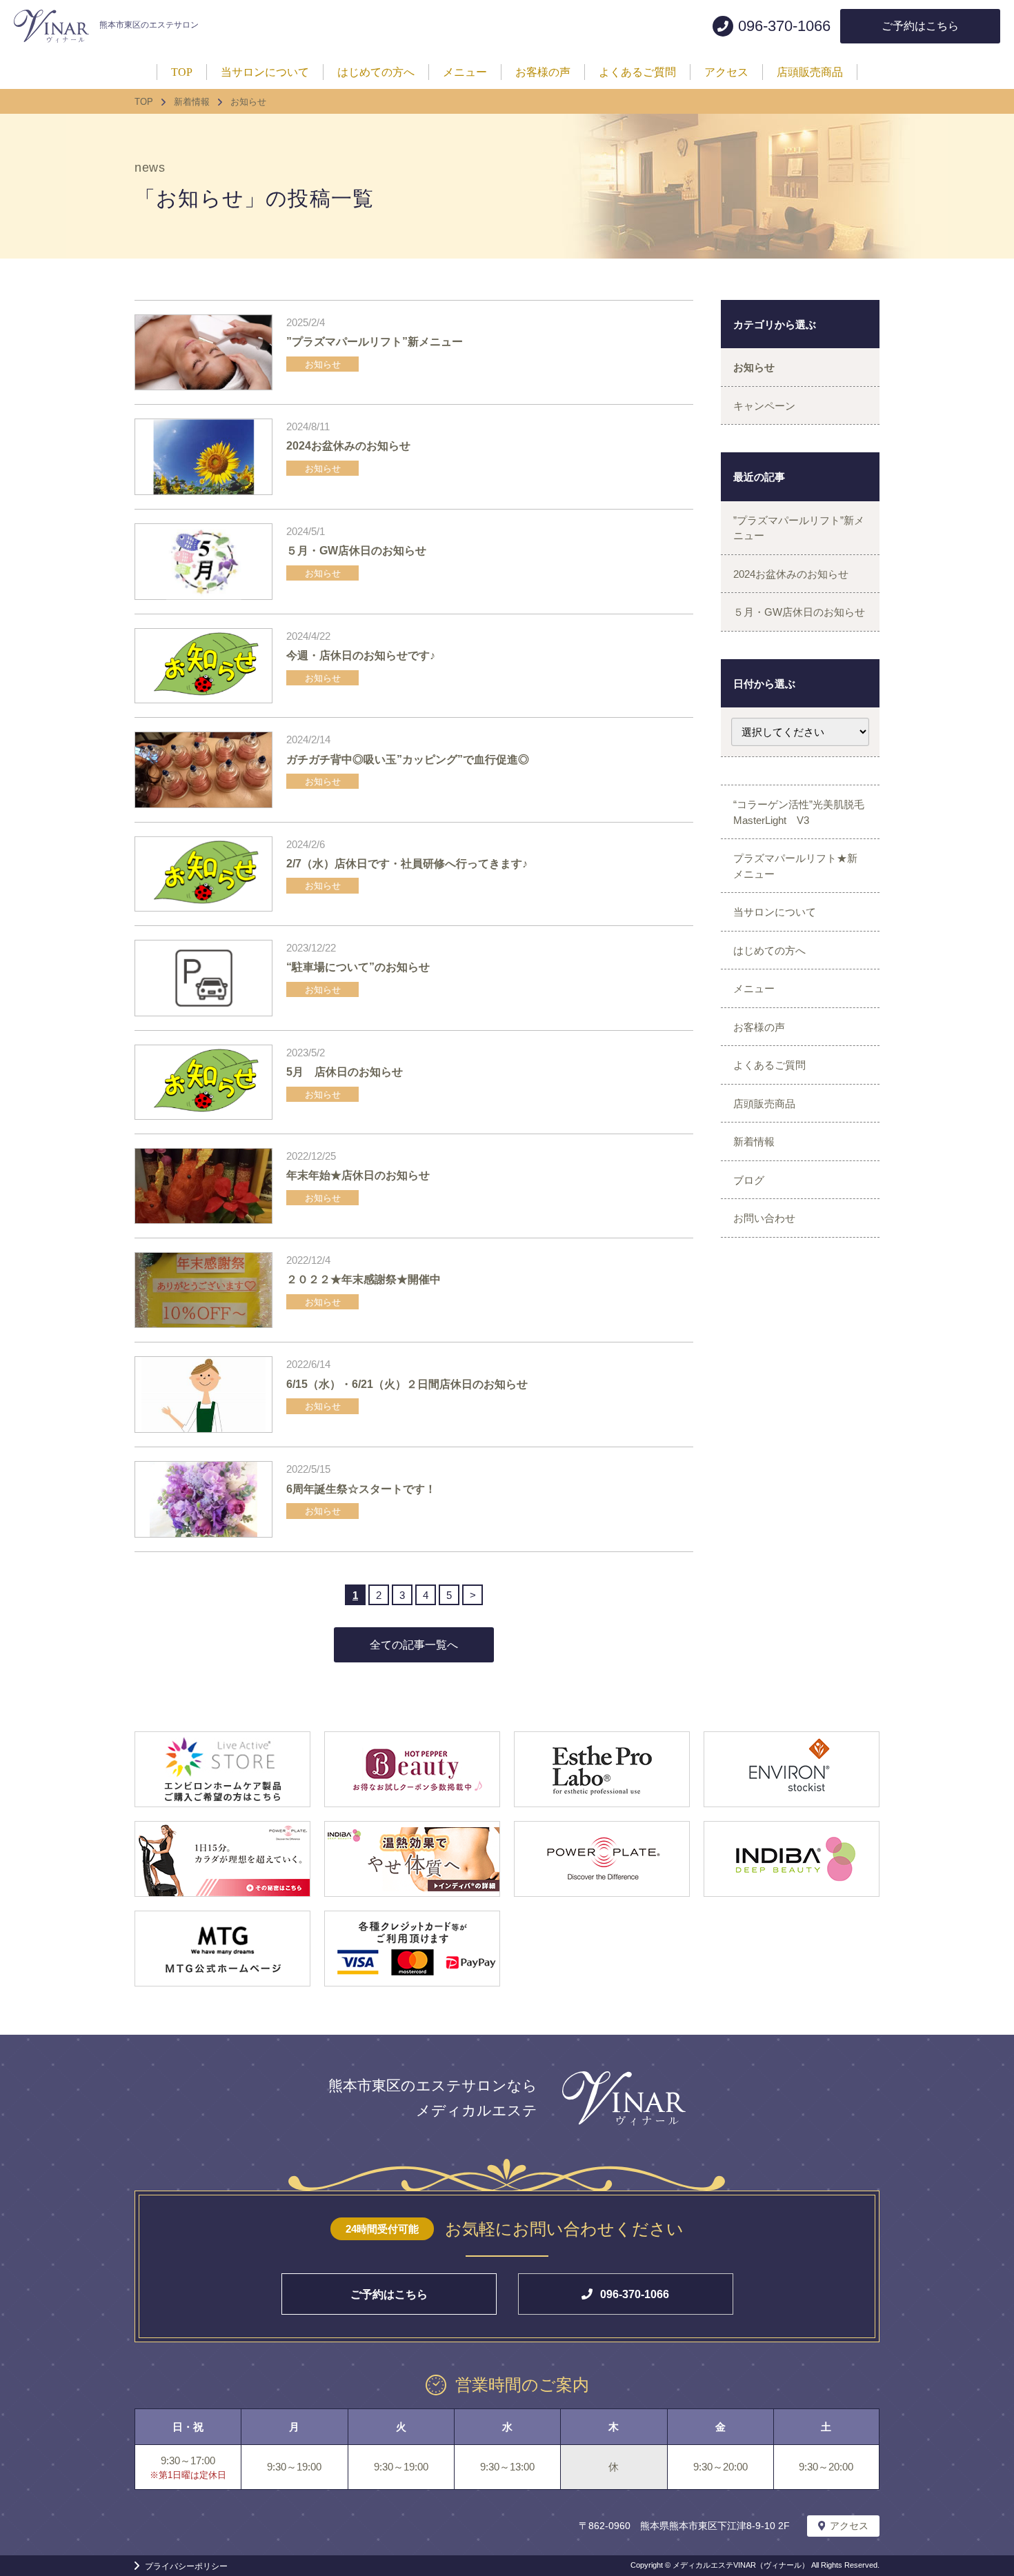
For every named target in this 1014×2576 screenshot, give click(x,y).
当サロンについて (775, 912)
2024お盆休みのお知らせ (348, 446)
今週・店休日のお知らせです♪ (361, 655)
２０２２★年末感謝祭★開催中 (364, 1279)
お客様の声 (759, 1027)
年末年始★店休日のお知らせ (358, 1175)
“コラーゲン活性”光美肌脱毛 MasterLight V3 (804, 812)
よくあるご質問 (769, 1065)
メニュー (754, 988)
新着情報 (754, 1141)
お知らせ (323, 364)
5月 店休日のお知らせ (345, 1072)
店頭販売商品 (764, 1104)
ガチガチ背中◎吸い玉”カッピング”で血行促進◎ (408, 759)
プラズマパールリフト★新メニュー (795, 866)
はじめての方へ (769, 950)
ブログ (749, 1180)
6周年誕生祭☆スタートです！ (361, 1489)
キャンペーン (764, 406)
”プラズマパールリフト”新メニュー (375, 342)
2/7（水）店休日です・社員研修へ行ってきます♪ (407, 864)
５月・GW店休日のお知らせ (356, 551)
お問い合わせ (764, 1218)
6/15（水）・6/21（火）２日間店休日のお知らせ (407, 1384)
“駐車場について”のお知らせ (358, 967)
